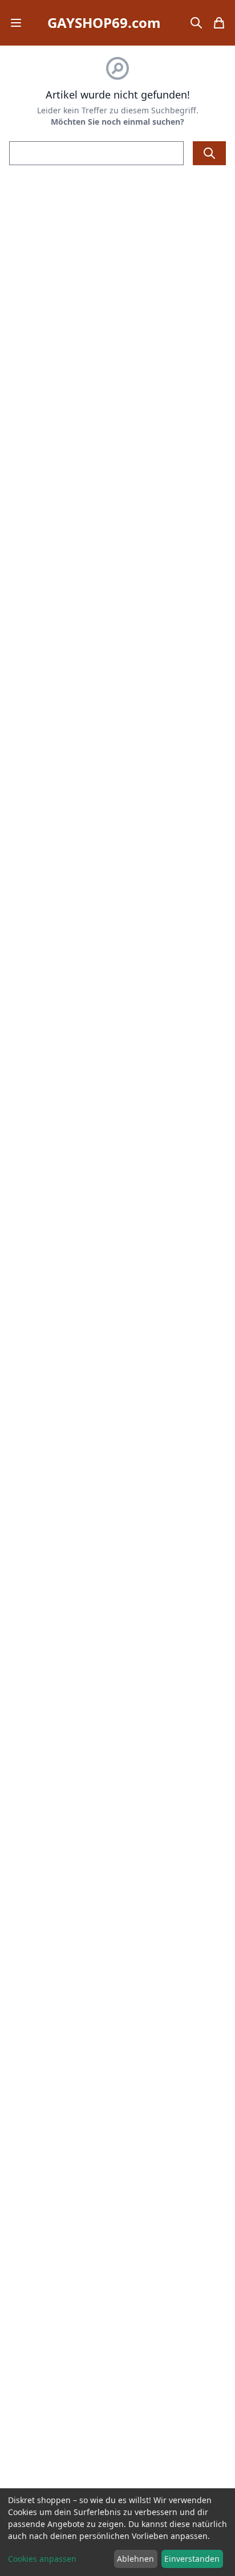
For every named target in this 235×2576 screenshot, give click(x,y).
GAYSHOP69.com (104, 23)
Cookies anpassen (42, 2559)
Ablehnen (135, 2559)
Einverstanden (192, 2559)
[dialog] (117, 2532)
